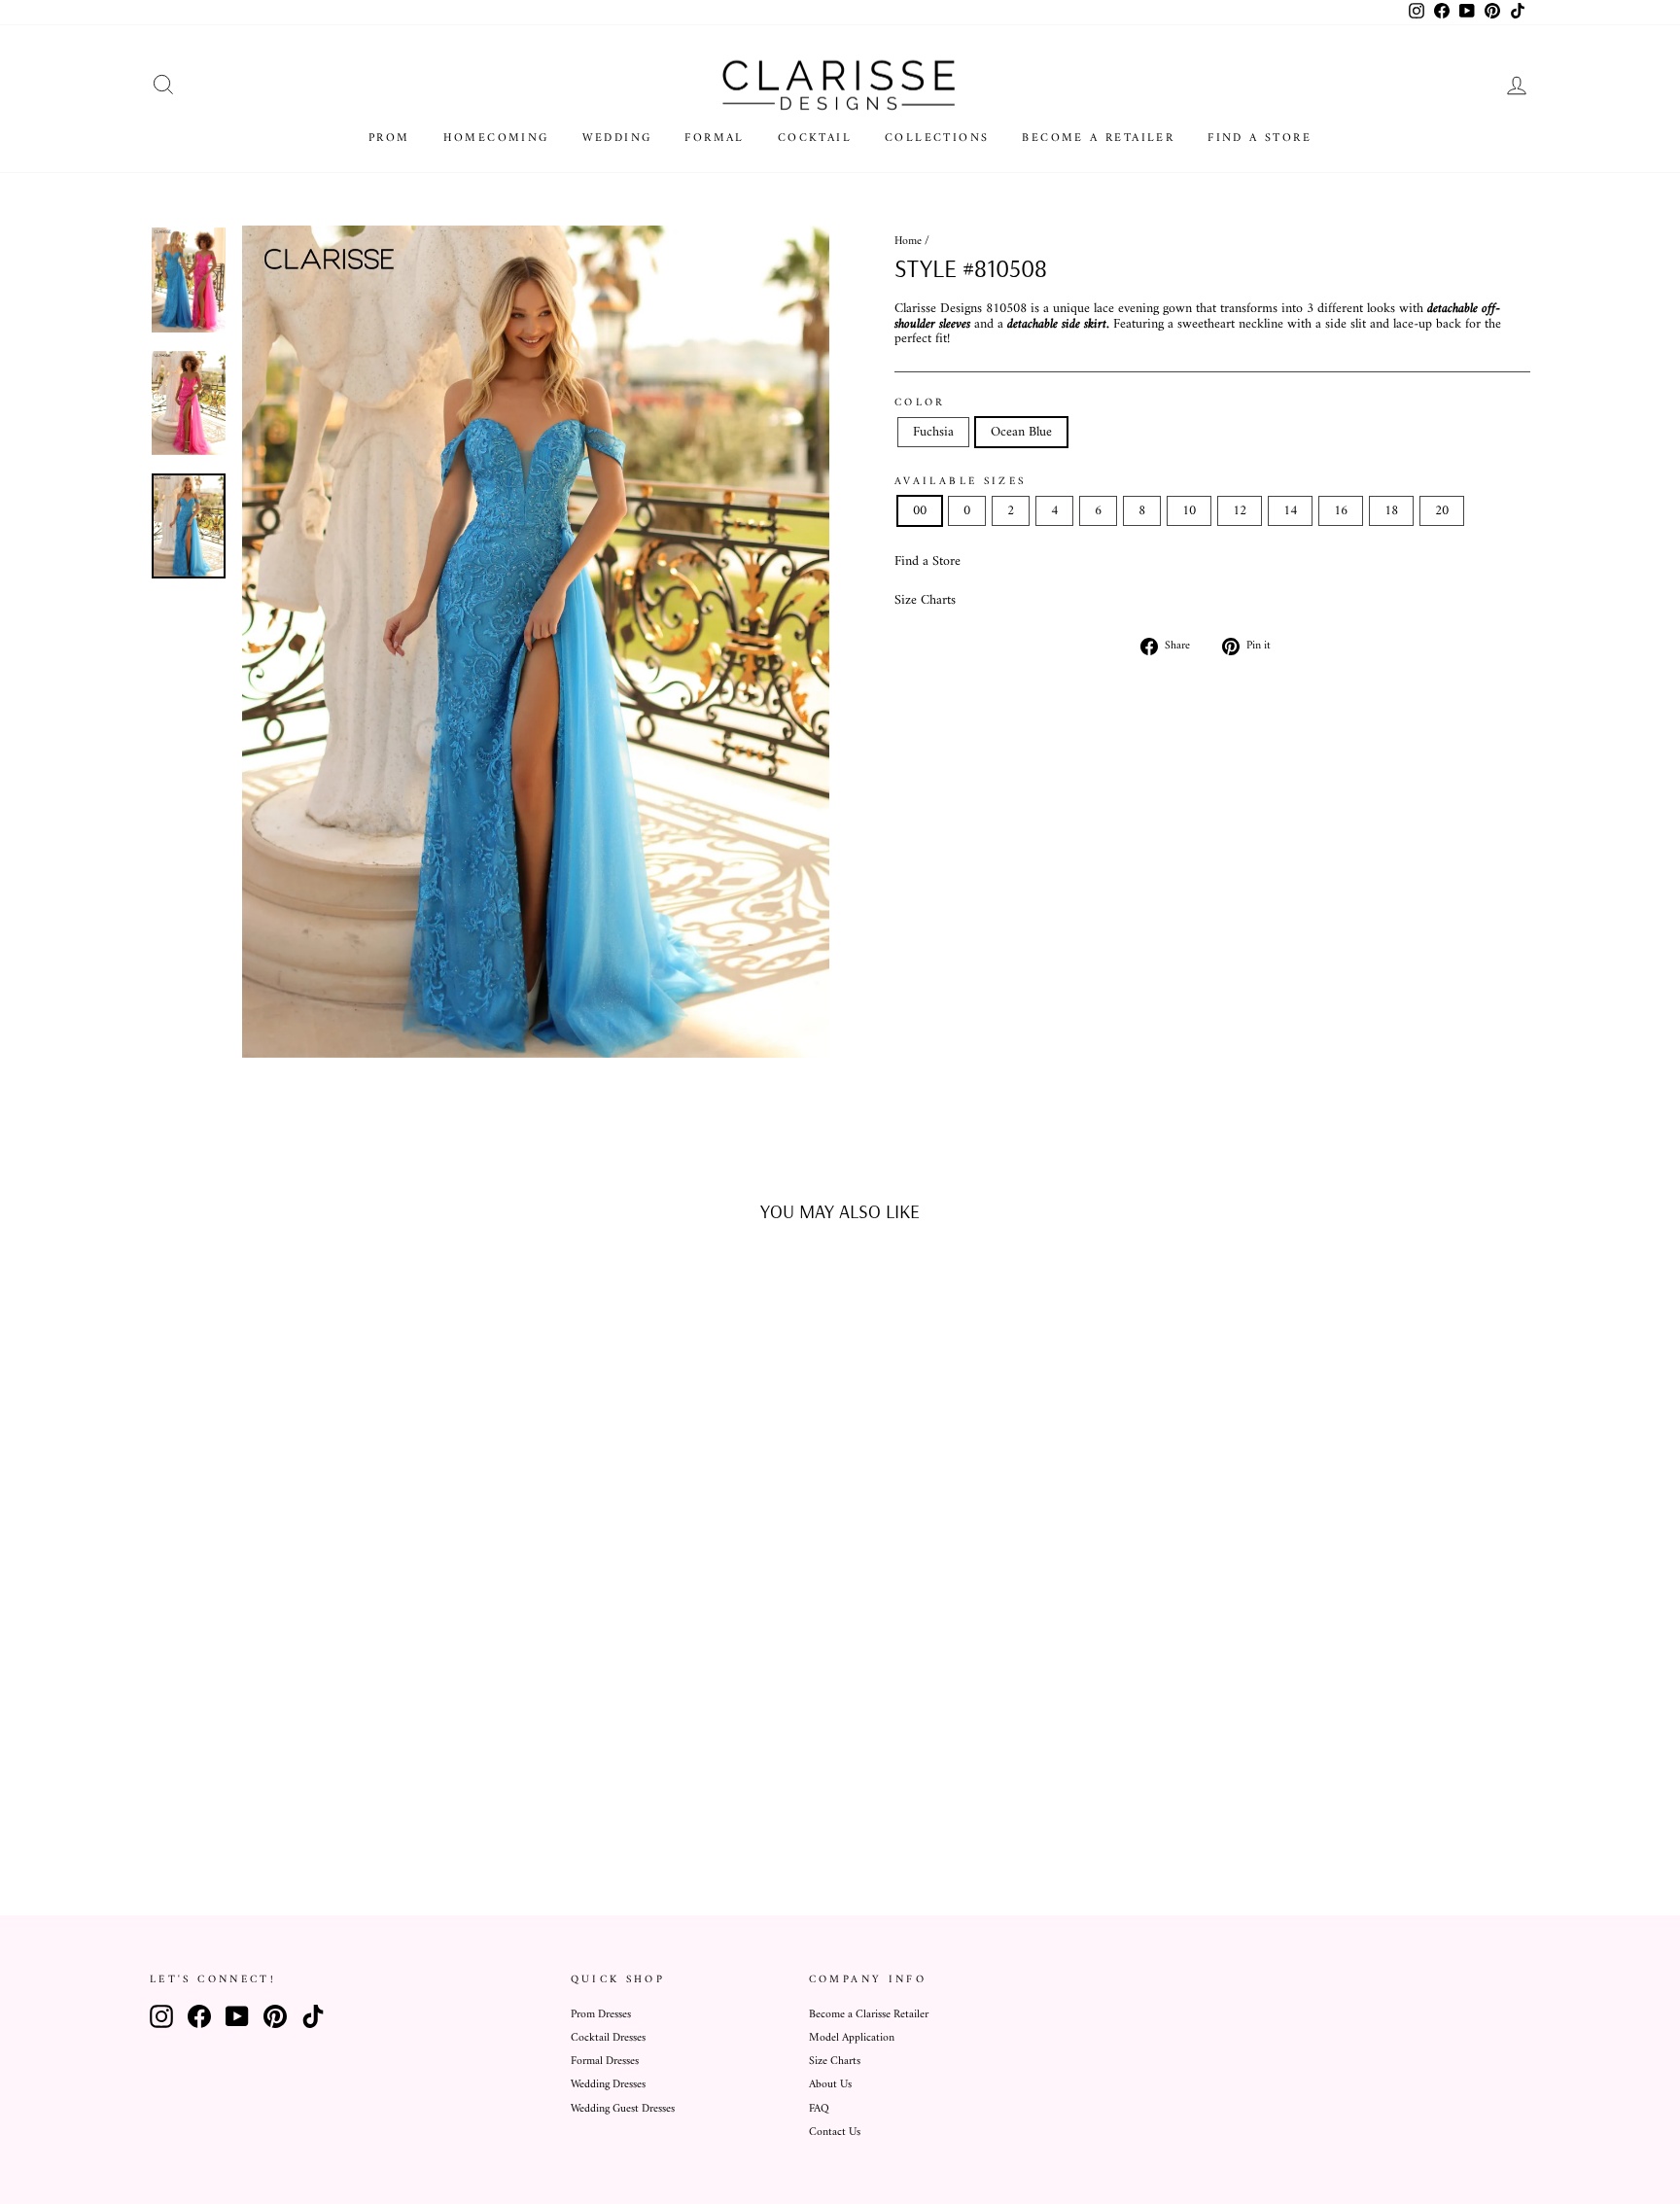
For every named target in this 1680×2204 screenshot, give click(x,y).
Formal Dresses (605, 2062)
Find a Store (1260, 139)
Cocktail (815, 139)
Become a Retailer (1098, 139)
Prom (389, 139)
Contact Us (835, 2133)
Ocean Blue (1021, 432)
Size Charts (925, 600)
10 (1189, 511)
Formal (714, 139)
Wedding (617, 139)
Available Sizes (960, 481)
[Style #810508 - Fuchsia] (301, 1800)
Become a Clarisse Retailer (869, 2015)
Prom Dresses (601, 2015)
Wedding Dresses (608, 2085)
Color (920, 402)
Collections (937, 139)
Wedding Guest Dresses (623, 2109)
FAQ (819, 2109)
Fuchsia (933, 432)
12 (1240, 511)
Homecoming (496, 139)
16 (1341, 511)
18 (1391, 511)
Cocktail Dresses (608, 2038)
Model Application (852, 2038)
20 (1442, 511)
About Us (830, 2085)
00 (920, 511)
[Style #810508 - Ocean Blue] (327, 1800)
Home (908, 242)
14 (1290, 511)
